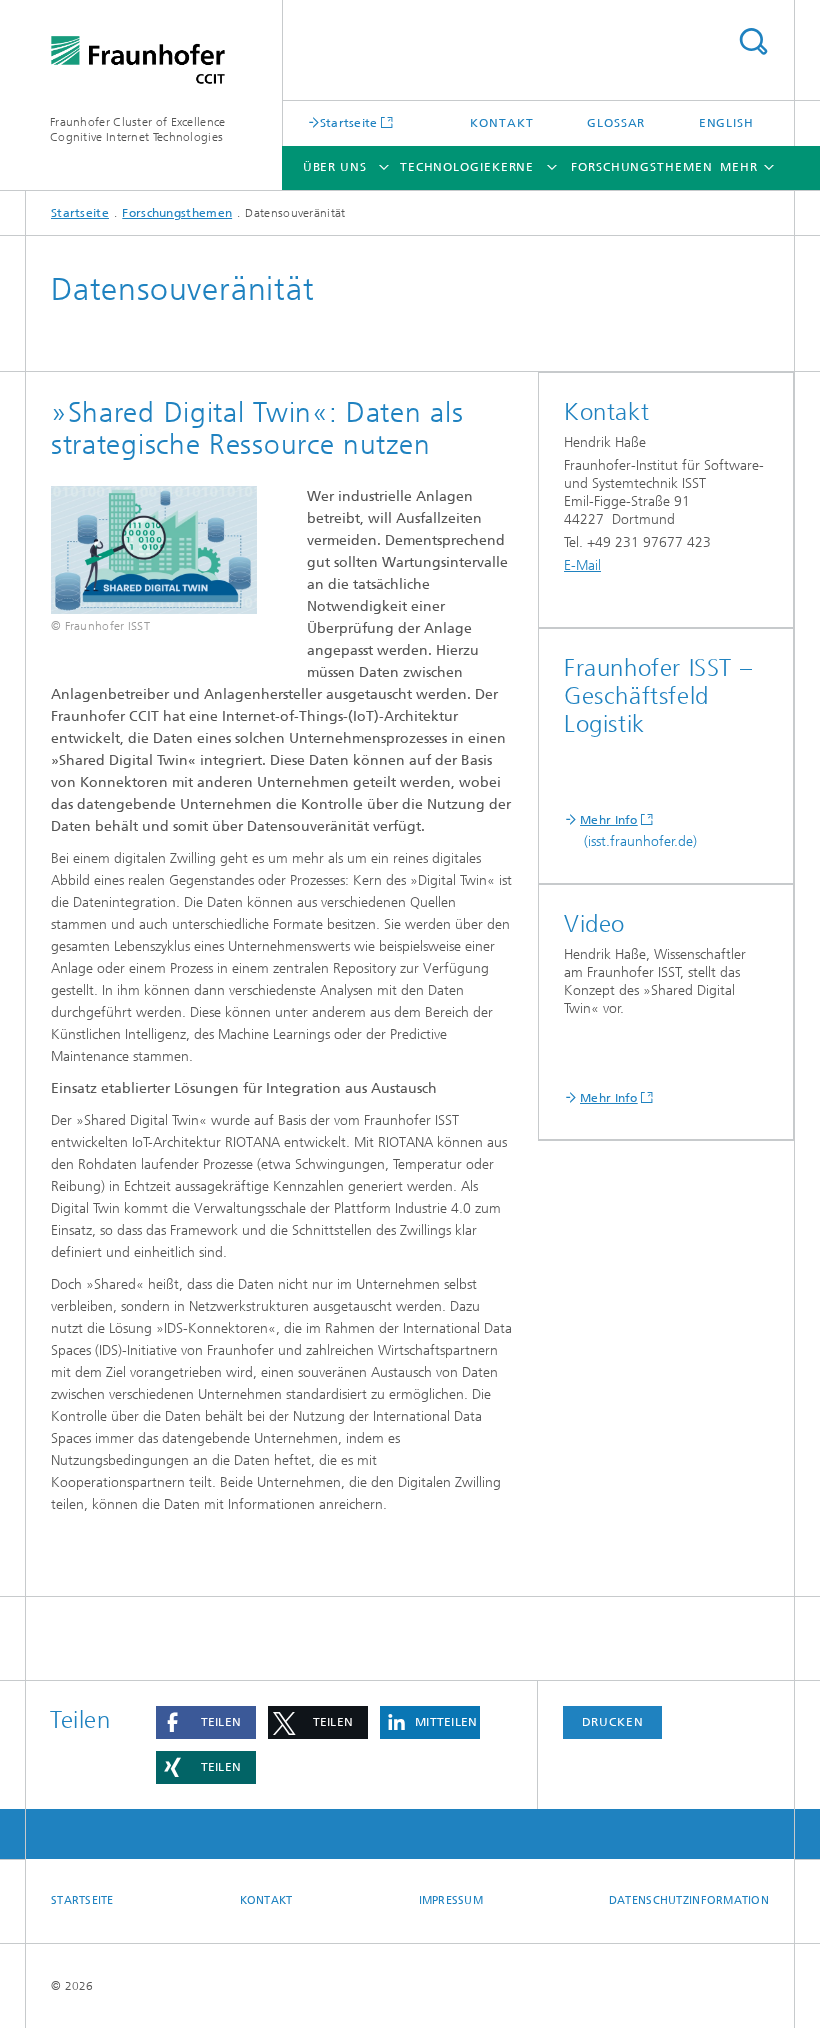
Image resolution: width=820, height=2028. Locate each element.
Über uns (335, 167)
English (726, 123)
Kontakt (501, 123)
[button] (206, 1722)
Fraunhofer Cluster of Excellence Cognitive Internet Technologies (138, 129)
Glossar (616, 123)
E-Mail (582, 565)
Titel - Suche (753, 41)
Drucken (613, 1722)
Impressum (451, 1900)
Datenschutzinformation (689, 1900)
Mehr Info (609, 820)
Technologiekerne (467, 167)
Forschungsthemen (641, 167)
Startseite (349, 122)
